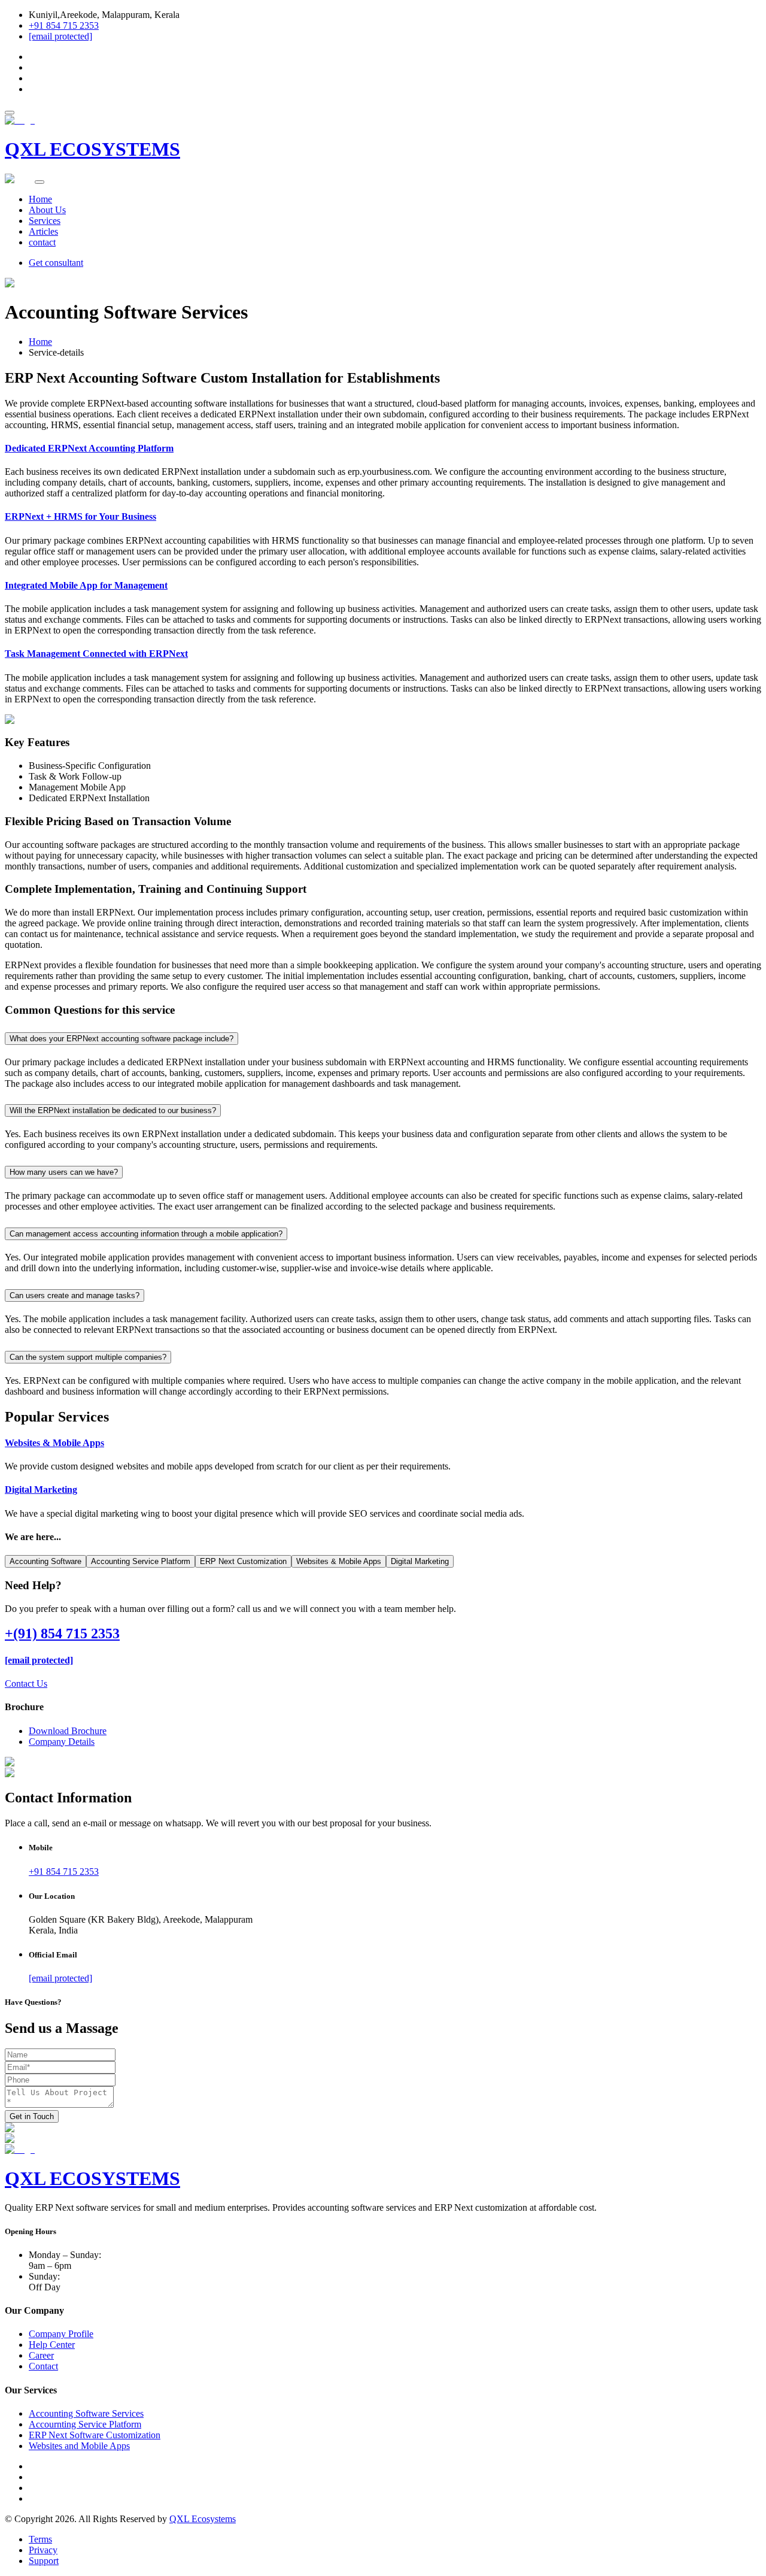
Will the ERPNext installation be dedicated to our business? (113, 1110)
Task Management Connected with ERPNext (96, 654)
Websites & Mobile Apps (54, 1443)
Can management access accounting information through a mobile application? (146, 1234)
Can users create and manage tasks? (75, 1295)
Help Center (52, 2345)
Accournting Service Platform (85, 2424)
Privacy (43, 2550)
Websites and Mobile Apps (79, 2446)
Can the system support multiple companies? (88, 1357)
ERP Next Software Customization (95, 2435)
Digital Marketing (41, 1489)
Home (40, 199)
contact (42, 242)
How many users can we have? (64, 1172)
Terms (40, 2539)
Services (45, 221)
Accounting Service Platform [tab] (141, 1561)
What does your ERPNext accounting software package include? (121, 1039)
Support (44, 2561)
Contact (43, 2366)
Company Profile (61, 2334)
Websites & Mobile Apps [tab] (339, 1561)
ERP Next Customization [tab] (243, 1561)
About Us (47, 210)
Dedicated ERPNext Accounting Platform (89, 448)
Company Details (62, 1742)
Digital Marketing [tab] (420, 1561)
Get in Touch (32, 2116)
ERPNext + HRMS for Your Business (80, 516)
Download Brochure (68, 1731)
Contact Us (26, 1684)
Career (41, 2355)
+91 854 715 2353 (64, 25)
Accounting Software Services (86, 2413)
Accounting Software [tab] (45, 1561)
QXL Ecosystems (203, 2519)
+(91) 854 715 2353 (62, 1634)
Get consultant (56, 263)
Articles (43, 231)
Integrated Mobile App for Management (86, 585)
